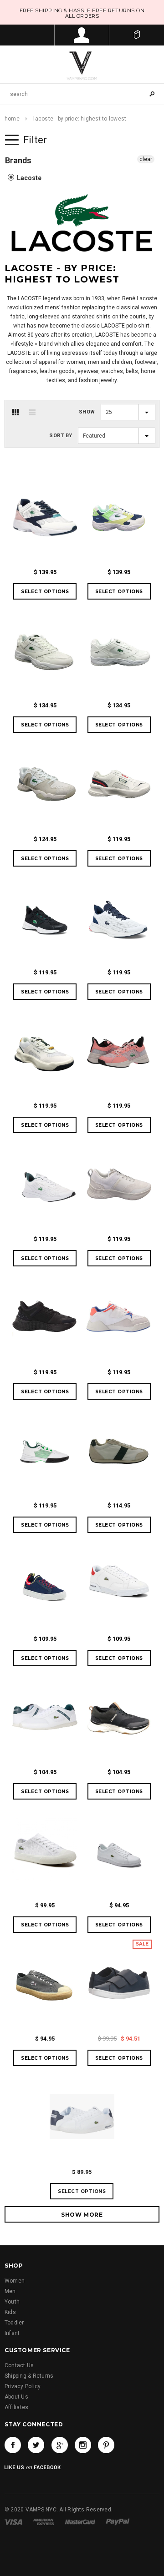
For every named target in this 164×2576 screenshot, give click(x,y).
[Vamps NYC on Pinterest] (106, 2445)
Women (15, 2281)
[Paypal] (118, 2521)
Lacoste (28, 178)
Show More (82, 2215)
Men (10, 2291)
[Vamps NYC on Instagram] (83, 2445)
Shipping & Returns (29, 2376)
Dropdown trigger (82, 35)
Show (87, 412)
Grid (15, 412)
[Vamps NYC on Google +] (60, 2445)
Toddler (14, 2323)
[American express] (44, 2521)
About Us (16, 2397)
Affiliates (16, 2407)
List (32, 412)
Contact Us (19, 2365)
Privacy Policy (23, 2386)
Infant (12, 2333)
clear (146, 159)
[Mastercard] (80, 2521)
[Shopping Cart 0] (137, 35)
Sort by (61, 436)
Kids (10, 2312)
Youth (12, 2302)
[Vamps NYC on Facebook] (13, 2445)
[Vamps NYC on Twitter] (36, 2445)
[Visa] (13, 2521)
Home (12, 119)
